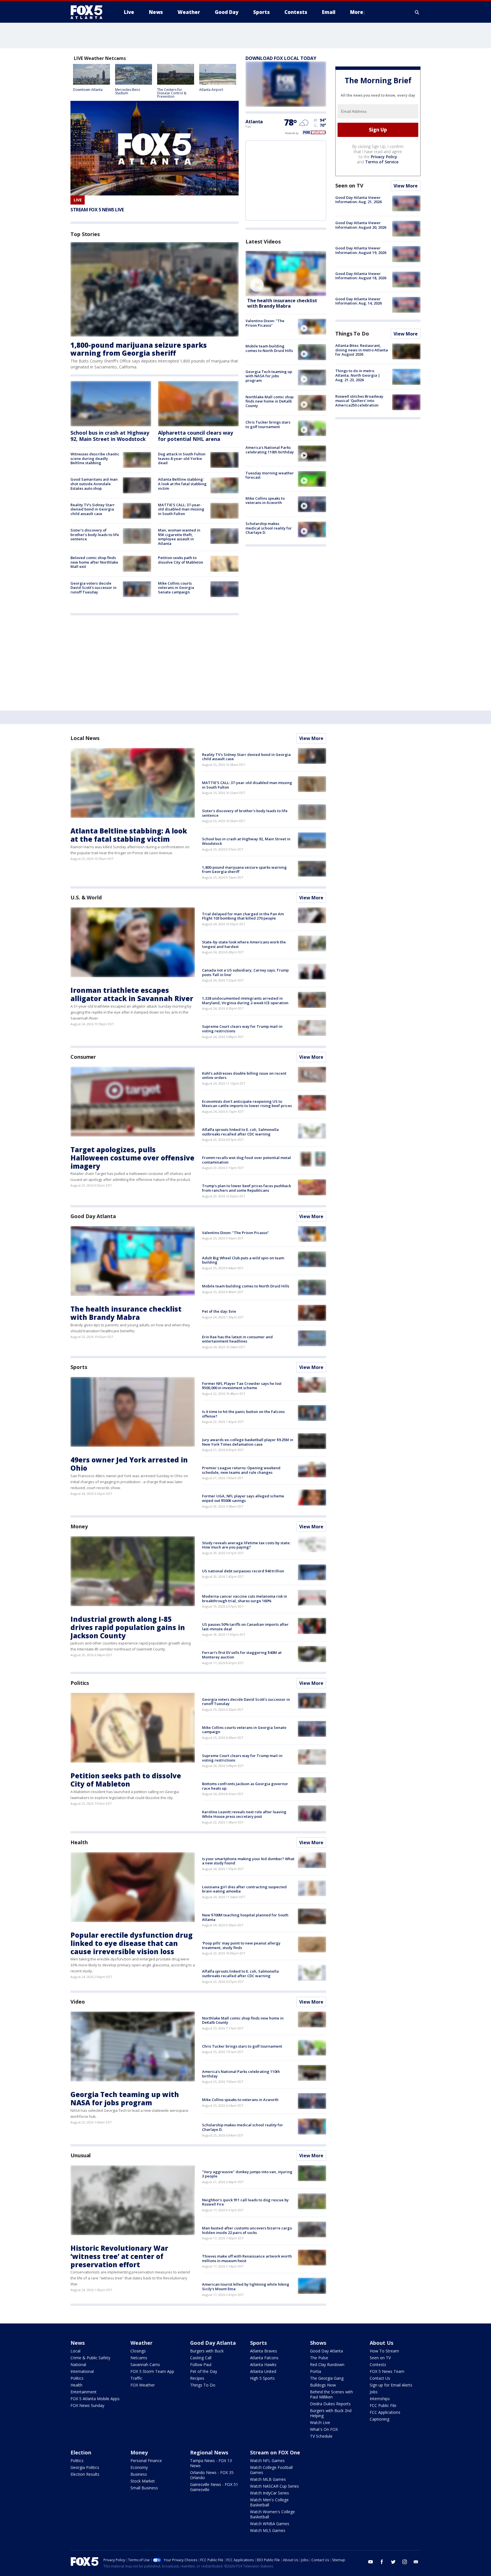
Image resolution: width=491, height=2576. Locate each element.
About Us (381, 2343)
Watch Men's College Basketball (269, 2502)
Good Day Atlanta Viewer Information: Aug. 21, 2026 (358, 200)
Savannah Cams (145, 2365)
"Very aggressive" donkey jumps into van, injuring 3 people (247, 2174)
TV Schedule (321, 2436)
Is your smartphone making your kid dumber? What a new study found (248, 1861)
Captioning (379, 2419)
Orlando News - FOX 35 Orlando (212, 2475)
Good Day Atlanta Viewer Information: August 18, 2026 (361, 276)
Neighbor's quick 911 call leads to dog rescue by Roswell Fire (245, 2202)
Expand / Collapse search (417, 12)
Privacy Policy (384, 157)
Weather (142, 2343)
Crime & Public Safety (90, 2358)
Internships (380, 2399)
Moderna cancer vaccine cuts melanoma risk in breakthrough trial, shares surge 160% (245, 1598)
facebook (382, 2562)
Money (79, 1526)
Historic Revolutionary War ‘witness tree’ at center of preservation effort (119, 2256)
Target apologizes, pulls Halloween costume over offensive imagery (132, 1158)
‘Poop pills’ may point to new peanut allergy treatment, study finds (241, 1945)
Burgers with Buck (207, 2351)
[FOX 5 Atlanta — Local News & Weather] (89, 12)
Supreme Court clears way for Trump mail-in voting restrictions (242, 1029)
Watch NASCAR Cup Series (274, 2486)
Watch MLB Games (268, 2479)
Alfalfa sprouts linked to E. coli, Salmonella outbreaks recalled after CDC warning (240, 1132)
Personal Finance (146, 2461)
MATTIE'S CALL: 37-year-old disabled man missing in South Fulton (181, 509)
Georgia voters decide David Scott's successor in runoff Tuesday (93, 588)
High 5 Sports (262, 2378)
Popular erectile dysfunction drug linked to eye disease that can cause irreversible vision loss (132, 1943)
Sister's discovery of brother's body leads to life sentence (95, 534)
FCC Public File (383, 2405)
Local (75, 2351)
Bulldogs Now (323, 2385)
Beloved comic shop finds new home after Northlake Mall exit (94, 562)
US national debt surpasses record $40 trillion (243, 1571)
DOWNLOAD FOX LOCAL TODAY (281, 58)
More (357, 12)
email (416, 2562)
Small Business (144, 2488)
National (78, 2365)
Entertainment (84, 2392)
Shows (318, 2343)
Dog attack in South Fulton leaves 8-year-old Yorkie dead (182, 458)
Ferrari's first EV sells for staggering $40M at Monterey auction (242, 1655)
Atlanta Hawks (263, 2365)
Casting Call (201, 2358)
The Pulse (319, 2358)
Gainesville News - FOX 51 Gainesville (214, 2487)
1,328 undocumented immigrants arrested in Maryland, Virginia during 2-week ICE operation (245, 1001)
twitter (393, 2562)
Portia (316, 2371)
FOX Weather (143, 2385)
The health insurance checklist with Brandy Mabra (282, 303)
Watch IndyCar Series (270, 2493)
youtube (371, 2562)
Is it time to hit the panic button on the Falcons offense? (243, 1414)
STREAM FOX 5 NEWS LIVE (97, 210)
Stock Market (143, 2481)
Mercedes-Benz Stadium (128, 91)
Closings (138, 2351)
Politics (80, 1683)
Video (78, 2002)
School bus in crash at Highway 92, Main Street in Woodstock (110, 436)
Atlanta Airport (211, 90)
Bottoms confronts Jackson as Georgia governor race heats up (245, 1786)
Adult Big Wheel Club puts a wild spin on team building (243, 1260)
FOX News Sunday (87, 2405)
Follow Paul (201, 2365)
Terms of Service (382, 162)
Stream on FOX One (275, 2452)
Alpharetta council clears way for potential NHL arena (195, 436)
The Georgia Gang (327, 2378)
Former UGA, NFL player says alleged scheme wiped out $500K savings (243, 1498)
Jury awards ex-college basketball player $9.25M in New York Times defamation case (248, 1442)
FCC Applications (385, 2412)
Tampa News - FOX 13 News (211, 2463)
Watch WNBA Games (270, 2524)
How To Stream (384, 2351)
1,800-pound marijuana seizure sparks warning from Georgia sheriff (139, 349)
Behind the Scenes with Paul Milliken (331, 2394)
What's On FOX (324, 2429)
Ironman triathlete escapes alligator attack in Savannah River (132, 994)
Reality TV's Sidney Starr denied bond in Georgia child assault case (93, 509)
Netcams (139, 2358)
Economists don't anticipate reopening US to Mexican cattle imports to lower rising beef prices (247, 1104)
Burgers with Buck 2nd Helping (331, 2413)
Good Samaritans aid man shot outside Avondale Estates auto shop (94, 484)
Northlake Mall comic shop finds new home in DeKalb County (270, 401)
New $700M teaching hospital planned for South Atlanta (245, 1917)
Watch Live (320, 2422)
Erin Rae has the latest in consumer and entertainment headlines (237, 1339)
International (82, 2371)
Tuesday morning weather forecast (270, 475)
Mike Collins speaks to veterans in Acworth (265, 501)
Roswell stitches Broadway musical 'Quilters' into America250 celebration (359, 401)
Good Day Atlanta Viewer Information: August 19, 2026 (361, 250)
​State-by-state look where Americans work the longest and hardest (244, 944)
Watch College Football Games (271, 2470)
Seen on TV (349, 186)
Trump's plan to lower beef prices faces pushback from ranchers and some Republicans (246, 1188)
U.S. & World (86, 897)
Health (79, 1842)
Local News (85, 738)
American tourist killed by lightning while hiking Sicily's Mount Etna (246, 2287)
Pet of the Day (204, 2371)
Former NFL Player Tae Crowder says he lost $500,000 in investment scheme (242, 1386)
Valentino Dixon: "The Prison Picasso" (265, 323)
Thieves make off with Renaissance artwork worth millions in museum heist (247, 2258)
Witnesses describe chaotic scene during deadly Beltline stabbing (95, 458)
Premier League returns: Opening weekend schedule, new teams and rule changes (241, 1470)
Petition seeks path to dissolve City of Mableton (181, 560)
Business (139, 2474)
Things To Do (352, 334)
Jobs (374, 2392)
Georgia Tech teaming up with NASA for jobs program (269, 376)
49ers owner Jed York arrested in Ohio (129, 1464)
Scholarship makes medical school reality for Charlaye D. (269, 528)
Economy (139, 2467)
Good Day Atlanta (93, 1216)
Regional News (209, 2452)
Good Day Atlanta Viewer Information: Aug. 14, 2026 (358, 301)
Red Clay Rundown (327, 2365)
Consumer (83, 1057)
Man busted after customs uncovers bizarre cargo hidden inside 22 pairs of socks (247, 2230)
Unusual (81, 2155)
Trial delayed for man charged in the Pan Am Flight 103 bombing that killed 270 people (243, 916)
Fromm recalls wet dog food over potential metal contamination (246, 1160)
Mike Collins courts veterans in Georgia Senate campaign (176, 588)
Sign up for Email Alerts (391, 2385)
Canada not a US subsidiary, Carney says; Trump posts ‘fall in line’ (245, 972)
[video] (286, 274)
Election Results (85, 2474)
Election (81, 2452)
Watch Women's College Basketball (272, 2514)
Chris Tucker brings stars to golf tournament (268, 424)
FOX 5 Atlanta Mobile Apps (95, 2399)
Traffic (136, 2378)
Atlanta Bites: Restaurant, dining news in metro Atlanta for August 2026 (362, 350)
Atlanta (254, 122)
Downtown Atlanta (88, 90)
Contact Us (380, 2378)
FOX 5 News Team (387, 2371)
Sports (79, 1367)
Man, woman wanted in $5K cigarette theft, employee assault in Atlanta (179, 537)
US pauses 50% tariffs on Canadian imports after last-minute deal (245, 1627)
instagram (405, 2562)
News (78, 2343)
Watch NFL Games (267, 2461)
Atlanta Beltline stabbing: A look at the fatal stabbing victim (182, 484)
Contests (378, 2365)
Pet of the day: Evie (219, 1311)
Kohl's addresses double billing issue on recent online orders (244, 1076)
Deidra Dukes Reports (330, 2404)
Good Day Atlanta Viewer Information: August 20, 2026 (361, 225)
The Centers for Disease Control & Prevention (172, 93)
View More (406, 186)
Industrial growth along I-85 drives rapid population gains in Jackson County (128, 1627)
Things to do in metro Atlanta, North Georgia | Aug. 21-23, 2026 (358, 375)
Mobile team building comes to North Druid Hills (269, 348)
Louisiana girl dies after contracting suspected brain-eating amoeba (244, 1889)
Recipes (197, 2378)
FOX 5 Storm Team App (152, 2371)
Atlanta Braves (264, 2351)
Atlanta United (263, 2371)
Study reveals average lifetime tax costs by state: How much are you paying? (246, 1545)
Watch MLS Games (268, 2530)
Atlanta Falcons (264, 2358)
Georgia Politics (85, 2467)
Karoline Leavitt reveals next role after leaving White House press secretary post (244, 1814)
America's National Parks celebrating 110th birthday (270, 450)
